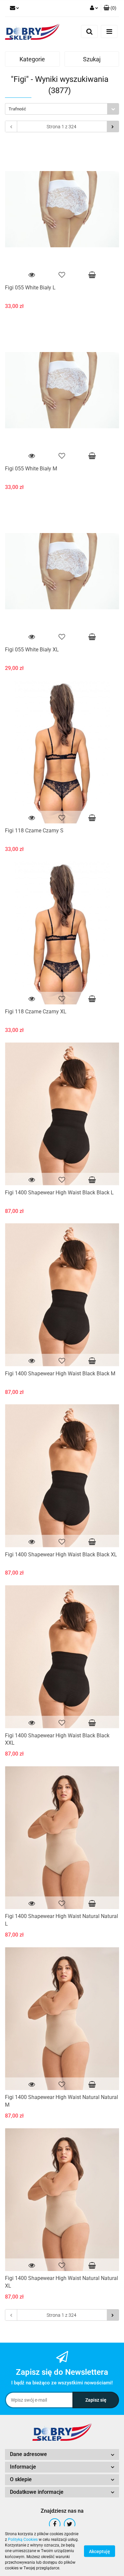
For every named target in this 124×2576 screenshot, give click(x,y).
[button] (62, 2455)
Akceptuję (100, 2551)
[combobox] (62, 109)
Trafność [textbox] (17, 109)
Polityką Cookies (23, 2540)
